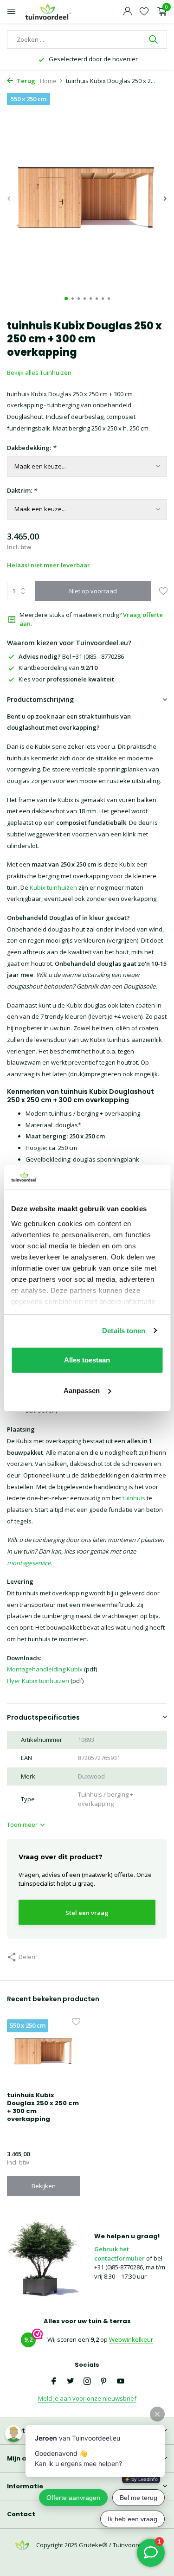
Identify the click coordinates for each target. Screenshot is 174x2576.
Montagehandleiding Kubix (45, 1669)
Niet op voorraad (93, 591)
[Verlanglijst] (144, 12)
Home (48, 81)
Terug (25, 81)
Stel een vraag (87, 1913)
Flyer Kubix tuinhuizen (38, 1681)
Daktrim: (22, 490)
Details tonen (124, 1331)
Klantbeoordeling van (58, 668)
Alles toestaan (87, 1360)
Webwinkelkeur (131, 2339)
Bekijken (44, 2186)
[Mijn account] (127, 12)
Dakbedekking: (31, 448)
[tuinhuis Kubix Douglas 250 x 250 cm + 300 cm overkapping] (44, 2052)
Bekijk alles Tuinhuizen (39, 373)
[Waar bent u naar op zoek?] (154, 39)
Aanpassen (82, 1391)
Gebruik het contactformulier (119, 2254)
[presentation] (9, 199)
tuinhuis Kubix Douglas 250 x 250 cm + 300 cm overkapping (43, 2107)
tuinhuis (134, 1498)
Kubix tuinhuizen (53, 887)
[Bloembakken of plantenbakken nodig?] (49, 12)
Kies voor (66, 679)
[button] (66, 299)
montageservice (29, 1563)
